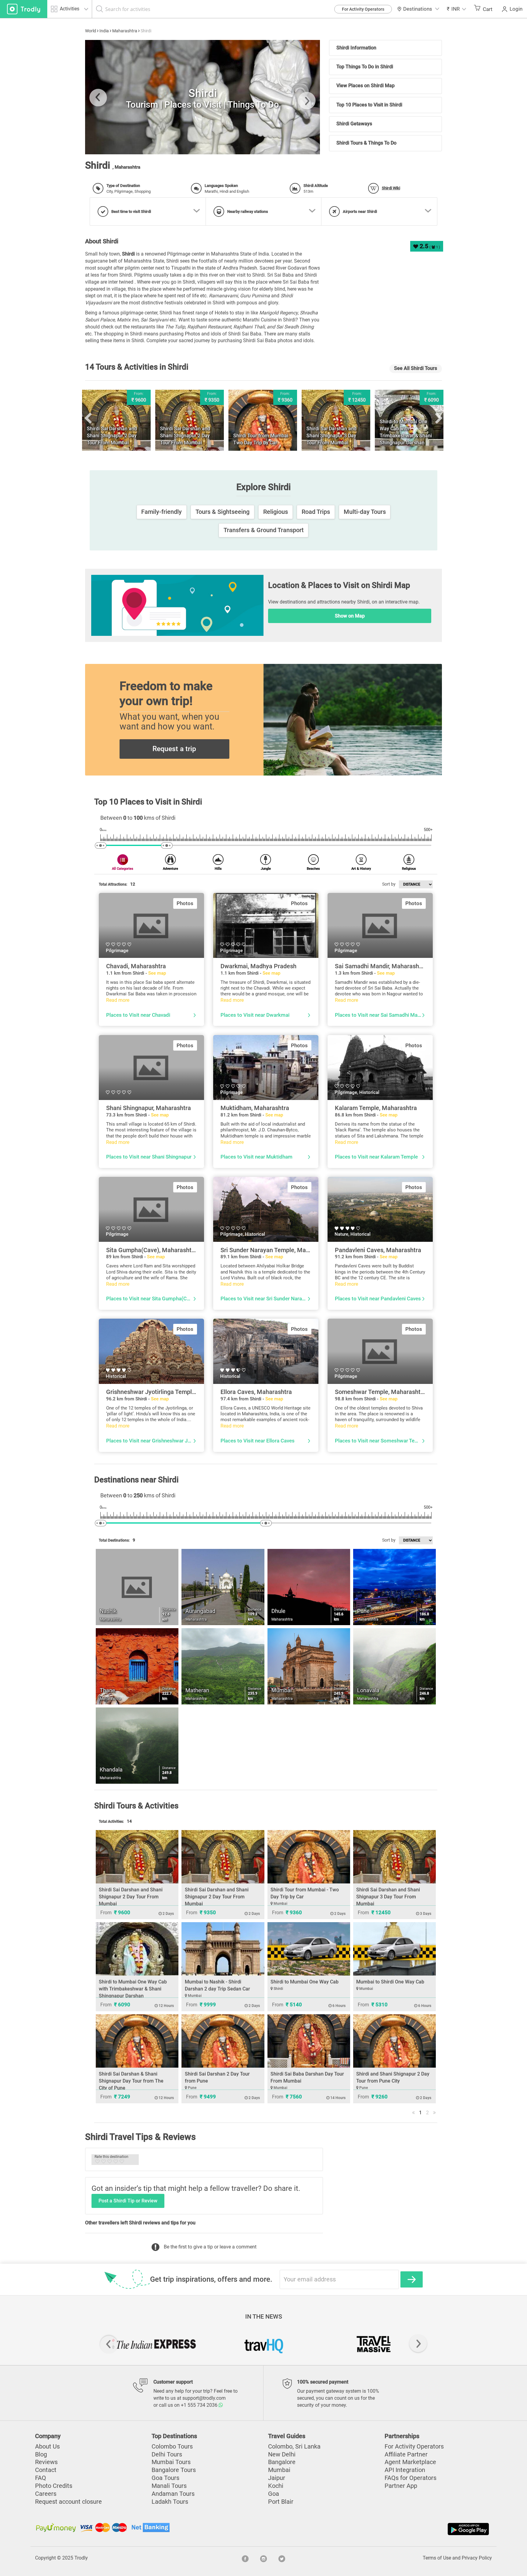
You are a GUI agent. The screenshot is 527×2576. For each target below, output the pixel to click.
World (91, 31)
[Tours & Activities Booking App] (377, 2529)
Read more (118, 1000)
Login (516, 9)
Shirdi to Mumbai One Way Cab (305, 1982)
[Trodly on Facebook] (245, 2558)
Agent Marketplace (410, 2462)
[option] (203, 97)
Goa (274, 2494)
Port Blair (281, 2502)
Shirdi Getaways (354, 124)
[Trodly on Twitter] (282, 2558)
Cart (488, 9)
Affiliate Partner (406, 2454)
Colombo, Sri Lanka (294, 2447)
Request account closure (68, 2502)
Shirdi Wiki (391, 188)
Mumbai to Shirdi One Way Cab (390, 1982)
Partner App (401, 2486)
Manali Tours (169, 2486)
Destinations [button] (418, 9)
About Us (47, 2447)
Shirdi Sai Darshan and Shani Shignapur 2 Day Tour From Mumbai (131, 1897)
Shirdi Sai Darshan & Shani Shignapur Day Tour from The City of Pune (131, 2081)
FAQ (41, 2478)
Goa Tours (165, 2478)
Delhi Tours (167, 2454)
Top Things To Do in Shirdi (365, 67)
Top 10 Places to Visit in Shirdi (369, 105)
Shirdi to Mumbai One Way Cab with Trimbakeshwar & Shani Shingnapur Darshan (133, 1989)
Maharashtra (125, 31)
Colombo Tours (172, 2447)
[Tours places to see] (24, 9)
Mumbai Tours (171, 2462)
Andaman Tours (173, 2494)
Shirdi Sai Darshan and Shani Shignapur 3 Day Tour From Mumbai (388, 1897)
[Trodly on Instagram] (263, 2558)
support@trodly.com (204, 2398)
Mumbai (279, 2470)
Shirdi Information (356, 48)
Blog (41, 2454)
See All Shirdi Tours (416, 368)
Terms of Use (437, 2558)
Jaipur (277, 2478)
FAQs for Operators (410, 2478)
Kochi (276, 2486)
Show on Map (350, 616)
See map (157, 973)
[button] (457, 9)
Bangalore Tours (174, 2470)
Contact (46, 2470)
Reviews (46, 2462)
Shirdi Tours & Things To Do (366, 143)
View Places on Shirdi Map (366, 86)
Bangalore (282, 2462)
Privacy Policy (477, 2558)
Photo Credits (54, 2486)
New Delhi (282, 2454)
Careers (46, 2494)
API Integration (405, 2470)
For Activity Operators (363, 9)
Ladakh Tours (170, 2502)
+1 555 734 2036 (200, 2405)
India (104, 31)
